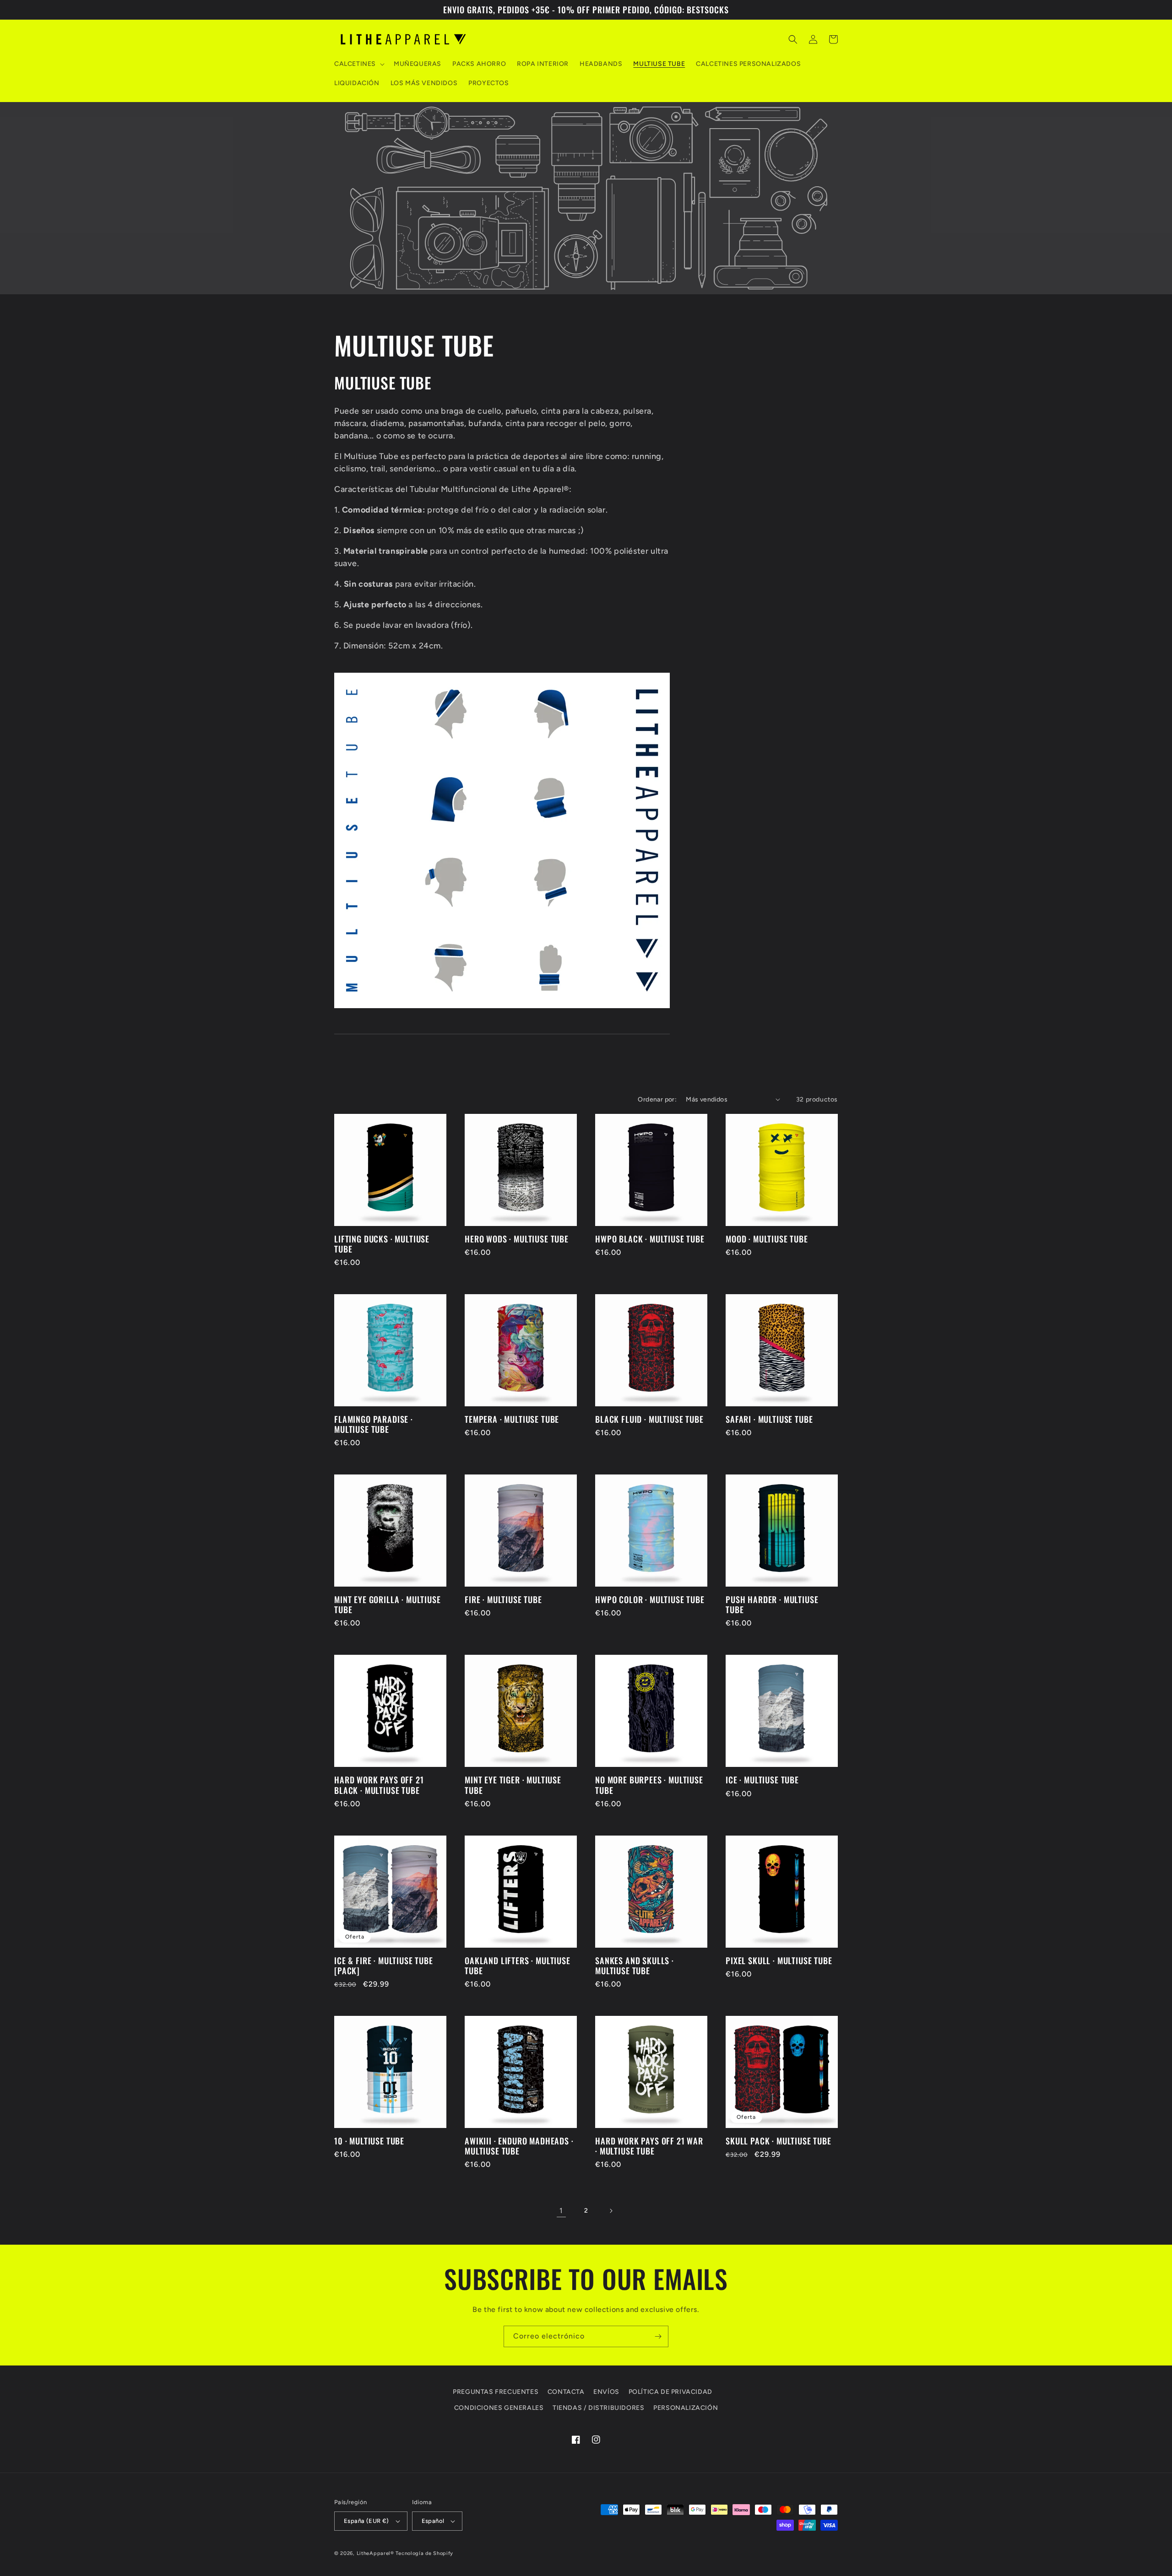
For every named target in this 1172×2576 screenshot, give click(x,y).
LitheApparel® (375, 2553)
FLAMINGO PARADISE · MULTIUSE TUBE (374, 1424)
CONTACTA (566, 2392)
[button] (358, 64)
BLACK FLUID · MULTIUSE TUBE (649, 1419)
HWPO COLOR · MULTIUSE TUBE (650, 1599)
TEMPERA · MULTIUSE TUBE (512, 1419)
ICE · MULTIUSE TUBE (762, 1780)
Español (433, 2521)
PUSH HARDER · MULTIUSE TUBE (772, 1604)
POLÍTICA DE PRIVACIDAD (670, 2392)
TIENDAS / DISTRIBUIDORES (598, 2408)
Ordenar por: (657, 1099)
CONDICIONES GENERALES (499, 2408)
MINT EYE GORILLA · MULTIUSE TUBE (388, 1604)
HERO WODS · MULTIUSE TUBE (517, 1239)
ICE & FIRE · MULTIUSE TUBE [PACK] (384, 1966)
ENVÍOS (606, 2392)
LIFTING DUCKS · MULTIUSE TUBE (382, 1244)
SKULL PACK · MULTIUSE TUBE (779, 2141)
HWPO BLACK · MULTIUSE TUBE (650, 1239)
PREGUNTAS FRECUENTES (496, 2392)
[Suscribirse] (658, 2336)
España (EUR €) (366, 2521)
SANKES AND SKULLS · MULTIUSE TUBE (635, 1966)
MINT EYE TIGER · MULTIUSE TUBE (513, 1785)
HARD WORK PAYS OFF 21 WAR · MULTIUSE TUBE (649, 2146)
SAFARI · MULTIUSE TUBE (769, 1419)
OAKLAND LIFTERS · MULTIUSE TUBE (518, 1966)
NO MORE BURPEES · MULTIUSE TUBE (649, 1785)
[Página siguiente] (611, 2211)
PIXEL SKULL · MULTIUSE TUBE (779, 1960)
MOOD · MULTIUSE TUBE (767, 1239)
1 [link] (561, 2211)
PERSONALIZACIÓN (686, 2408)
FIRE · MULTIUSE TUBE (503, 1599)
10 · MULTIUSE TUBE (369, 2141)
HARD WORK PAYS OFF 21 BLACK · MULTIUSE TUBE (379, 1785)
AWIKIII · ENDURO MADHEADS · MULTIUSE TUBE (519, 2146)
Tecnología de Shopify (424, 2553)
